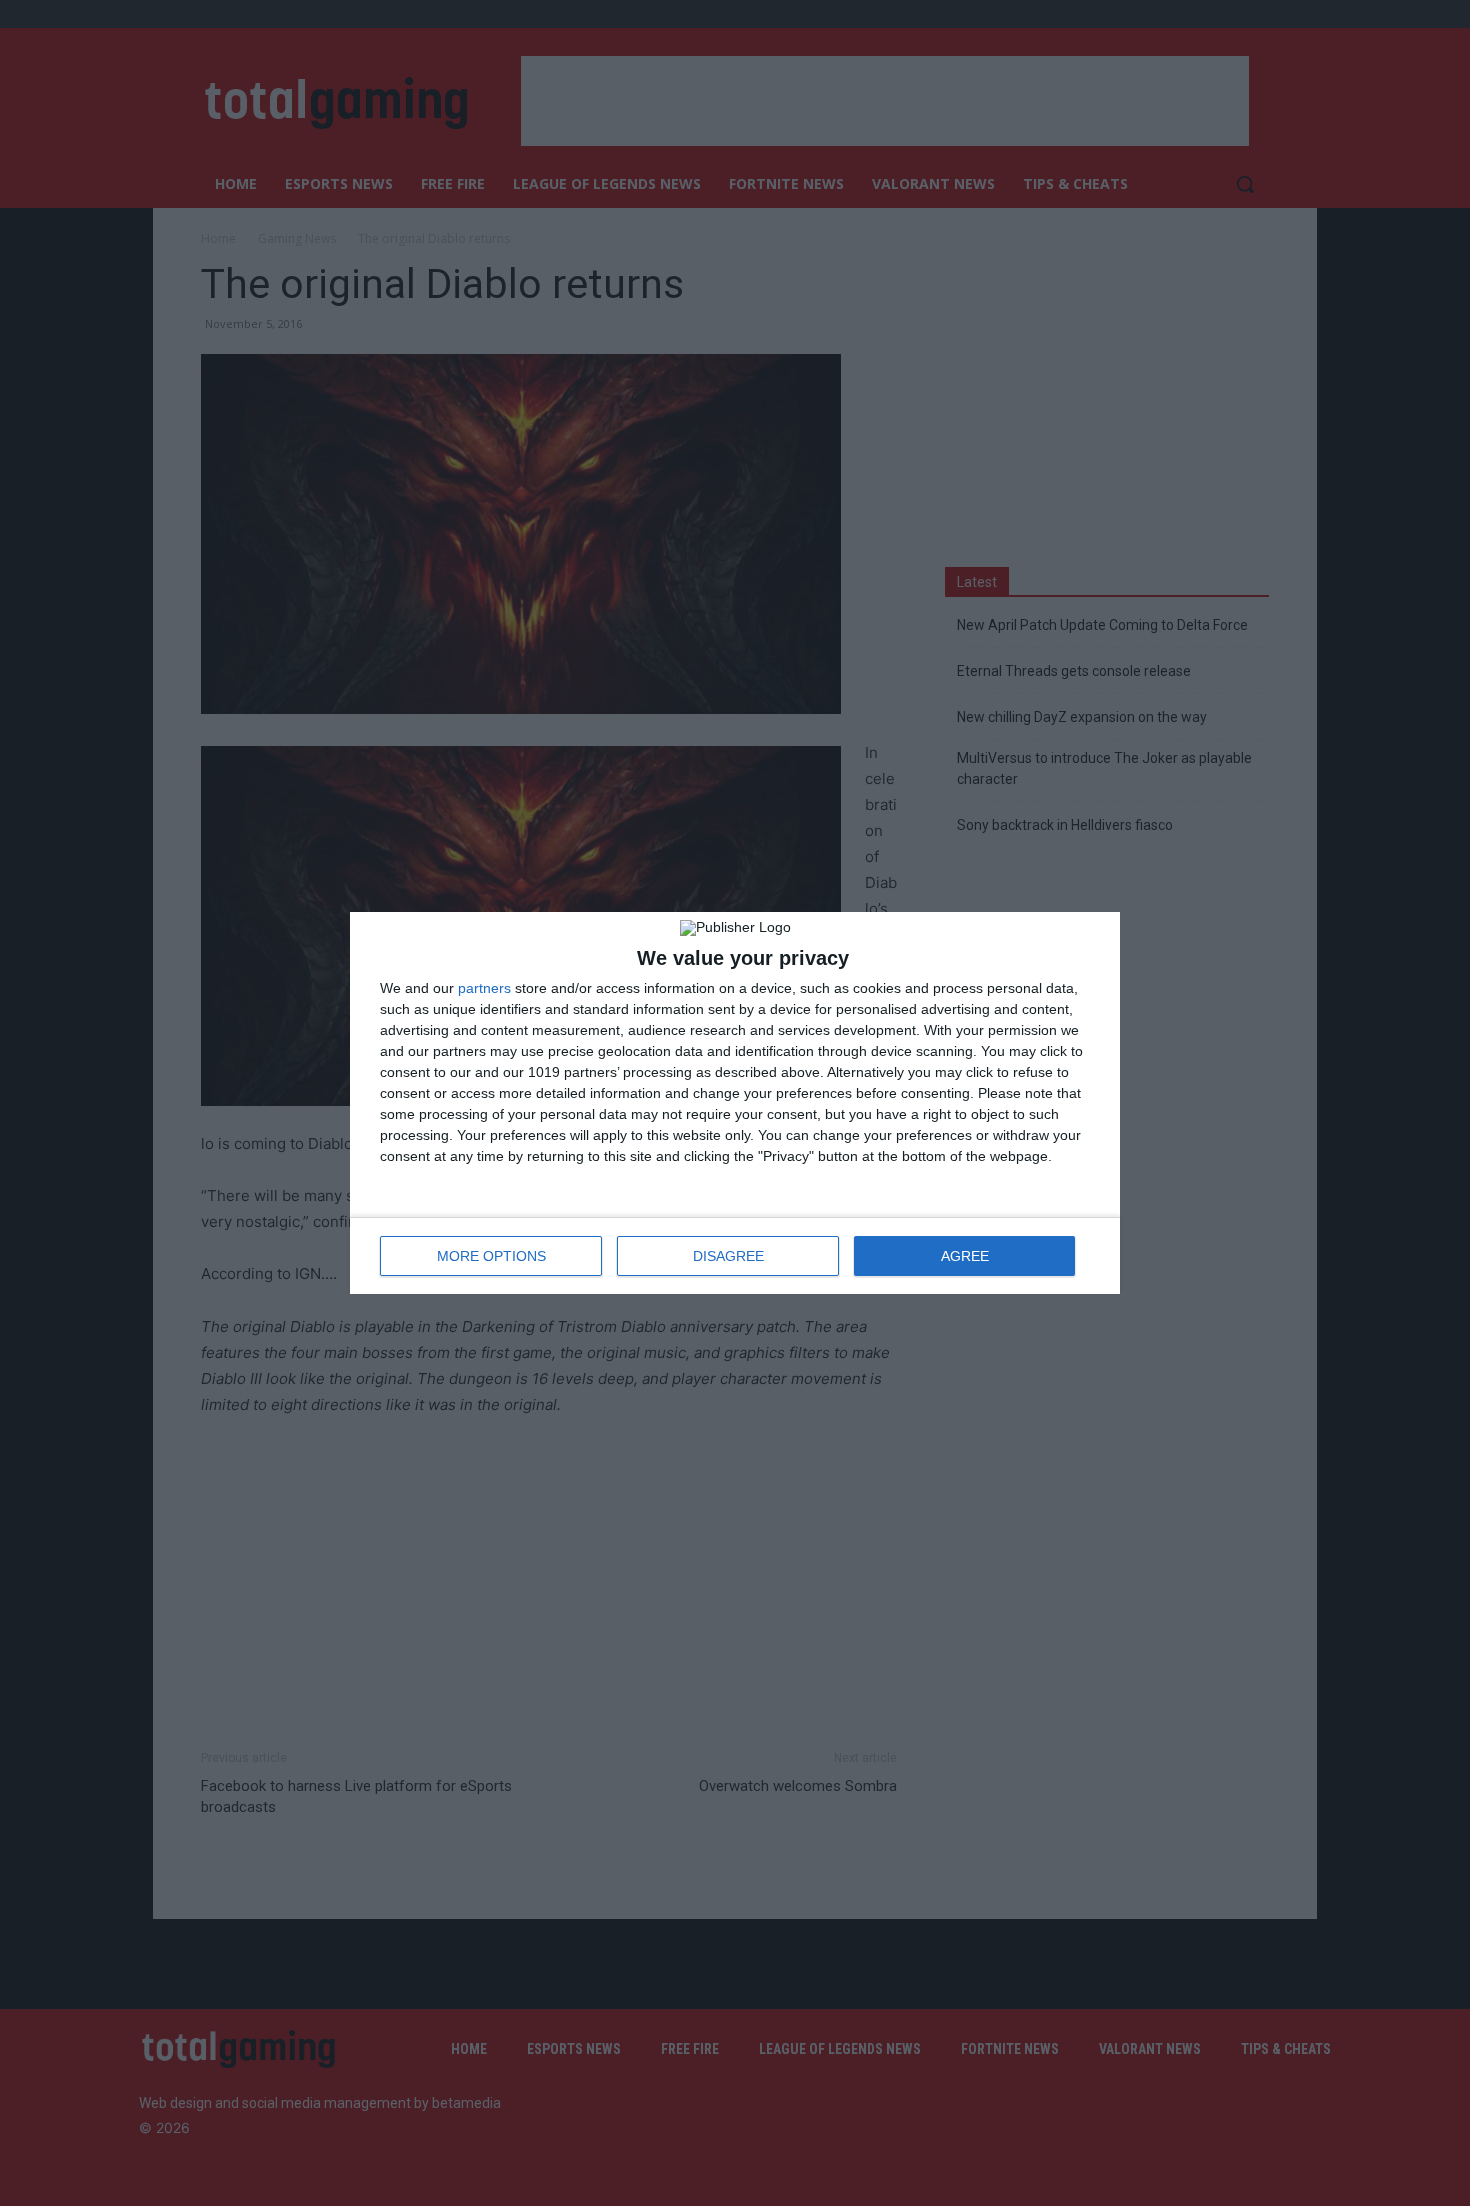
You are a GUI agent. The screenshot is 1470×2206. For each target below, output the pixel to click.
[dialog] (735, 1103)
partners (484, 988)
